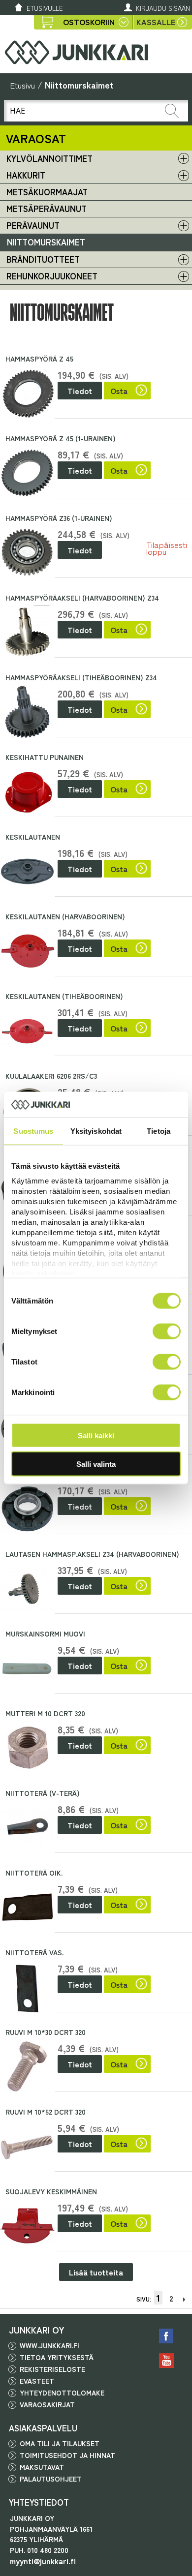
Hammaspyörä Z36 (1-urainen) (59, 518)
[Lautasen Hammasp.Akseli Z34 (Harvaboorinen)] (27, 1589)
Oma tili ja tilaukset (60, 2443)
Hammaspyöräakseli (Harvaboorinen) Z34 (82, 598)
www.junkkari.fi (49, 2345)
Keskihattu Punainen (45, 757)
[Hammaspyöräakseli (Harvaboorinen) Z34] (27, 632)
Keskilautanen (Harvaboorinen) (65, 916)
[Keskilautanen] (27, 871)
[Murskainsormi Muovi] (27, 1668)
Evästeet (37, 2381)
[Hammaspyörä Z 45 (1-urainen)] (27, 473)
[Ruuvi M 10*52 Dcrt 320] (27, 2146)
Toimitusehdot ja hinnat (67, 2455)
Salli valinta (96, 1464)
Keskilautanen (33, 837)
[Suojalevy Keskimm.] (27, 2226)
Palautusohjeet (51, 2479)
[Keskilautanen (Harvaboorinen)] (27, 951)
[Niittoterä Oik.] (27, 1907)
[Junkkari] (76, 52)
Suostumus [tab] (33, 1131)
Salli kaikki (96, 1435)
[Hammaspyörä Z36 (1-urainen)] (27, 553)
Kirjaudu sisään (163, 8)
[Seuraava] (184, 2298)
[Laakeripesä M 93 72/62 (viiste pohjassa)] (27, 1509)
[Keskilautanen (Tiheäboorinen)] (27, 1031)
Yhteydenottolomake (62, 2393)
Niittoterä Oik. (34, 1873)
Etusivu (22, 85)
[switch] (167, 1331)
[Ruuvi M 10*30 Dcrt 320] (27, 2067)
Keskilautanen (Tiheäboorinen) (64, 996)
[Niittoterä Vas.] (27, 1987)
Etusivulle (45, 8)
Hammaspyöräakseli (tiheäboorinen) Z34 (81, 677)
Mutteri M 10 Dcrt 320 (45, 1713)
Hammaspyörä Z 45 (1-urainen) (61, 438)
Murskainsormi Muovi (45, 1634)
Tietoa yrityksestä (57, 2357)
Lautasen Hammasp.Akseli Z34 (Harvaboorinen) (92, 1554)
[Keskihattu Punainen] (27, 792)
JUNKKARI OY (37, 2330)
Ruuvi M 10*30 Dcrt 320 (46, 2032)
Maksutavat (42, 2467)
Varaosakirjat (47, 2404)
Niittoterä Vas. (34, 1952)
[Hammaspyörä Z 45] (27, 393)
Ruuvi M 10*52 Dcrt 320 (46, 2112)
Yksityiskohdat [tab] (96, 1131)
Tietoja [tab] (159, 1131)
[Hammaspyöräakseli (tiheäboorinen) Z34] (27, 712)
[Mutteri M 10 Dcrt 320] (27, 1748)
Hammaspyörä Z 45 (39, 359)
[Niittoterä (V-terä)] (27, 1828)
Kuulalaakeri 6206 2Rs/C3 (51, 1076)
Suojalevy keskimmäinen (51, 2191)
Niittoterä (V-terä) (43, 1793)
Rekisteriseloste (52, 2369)
